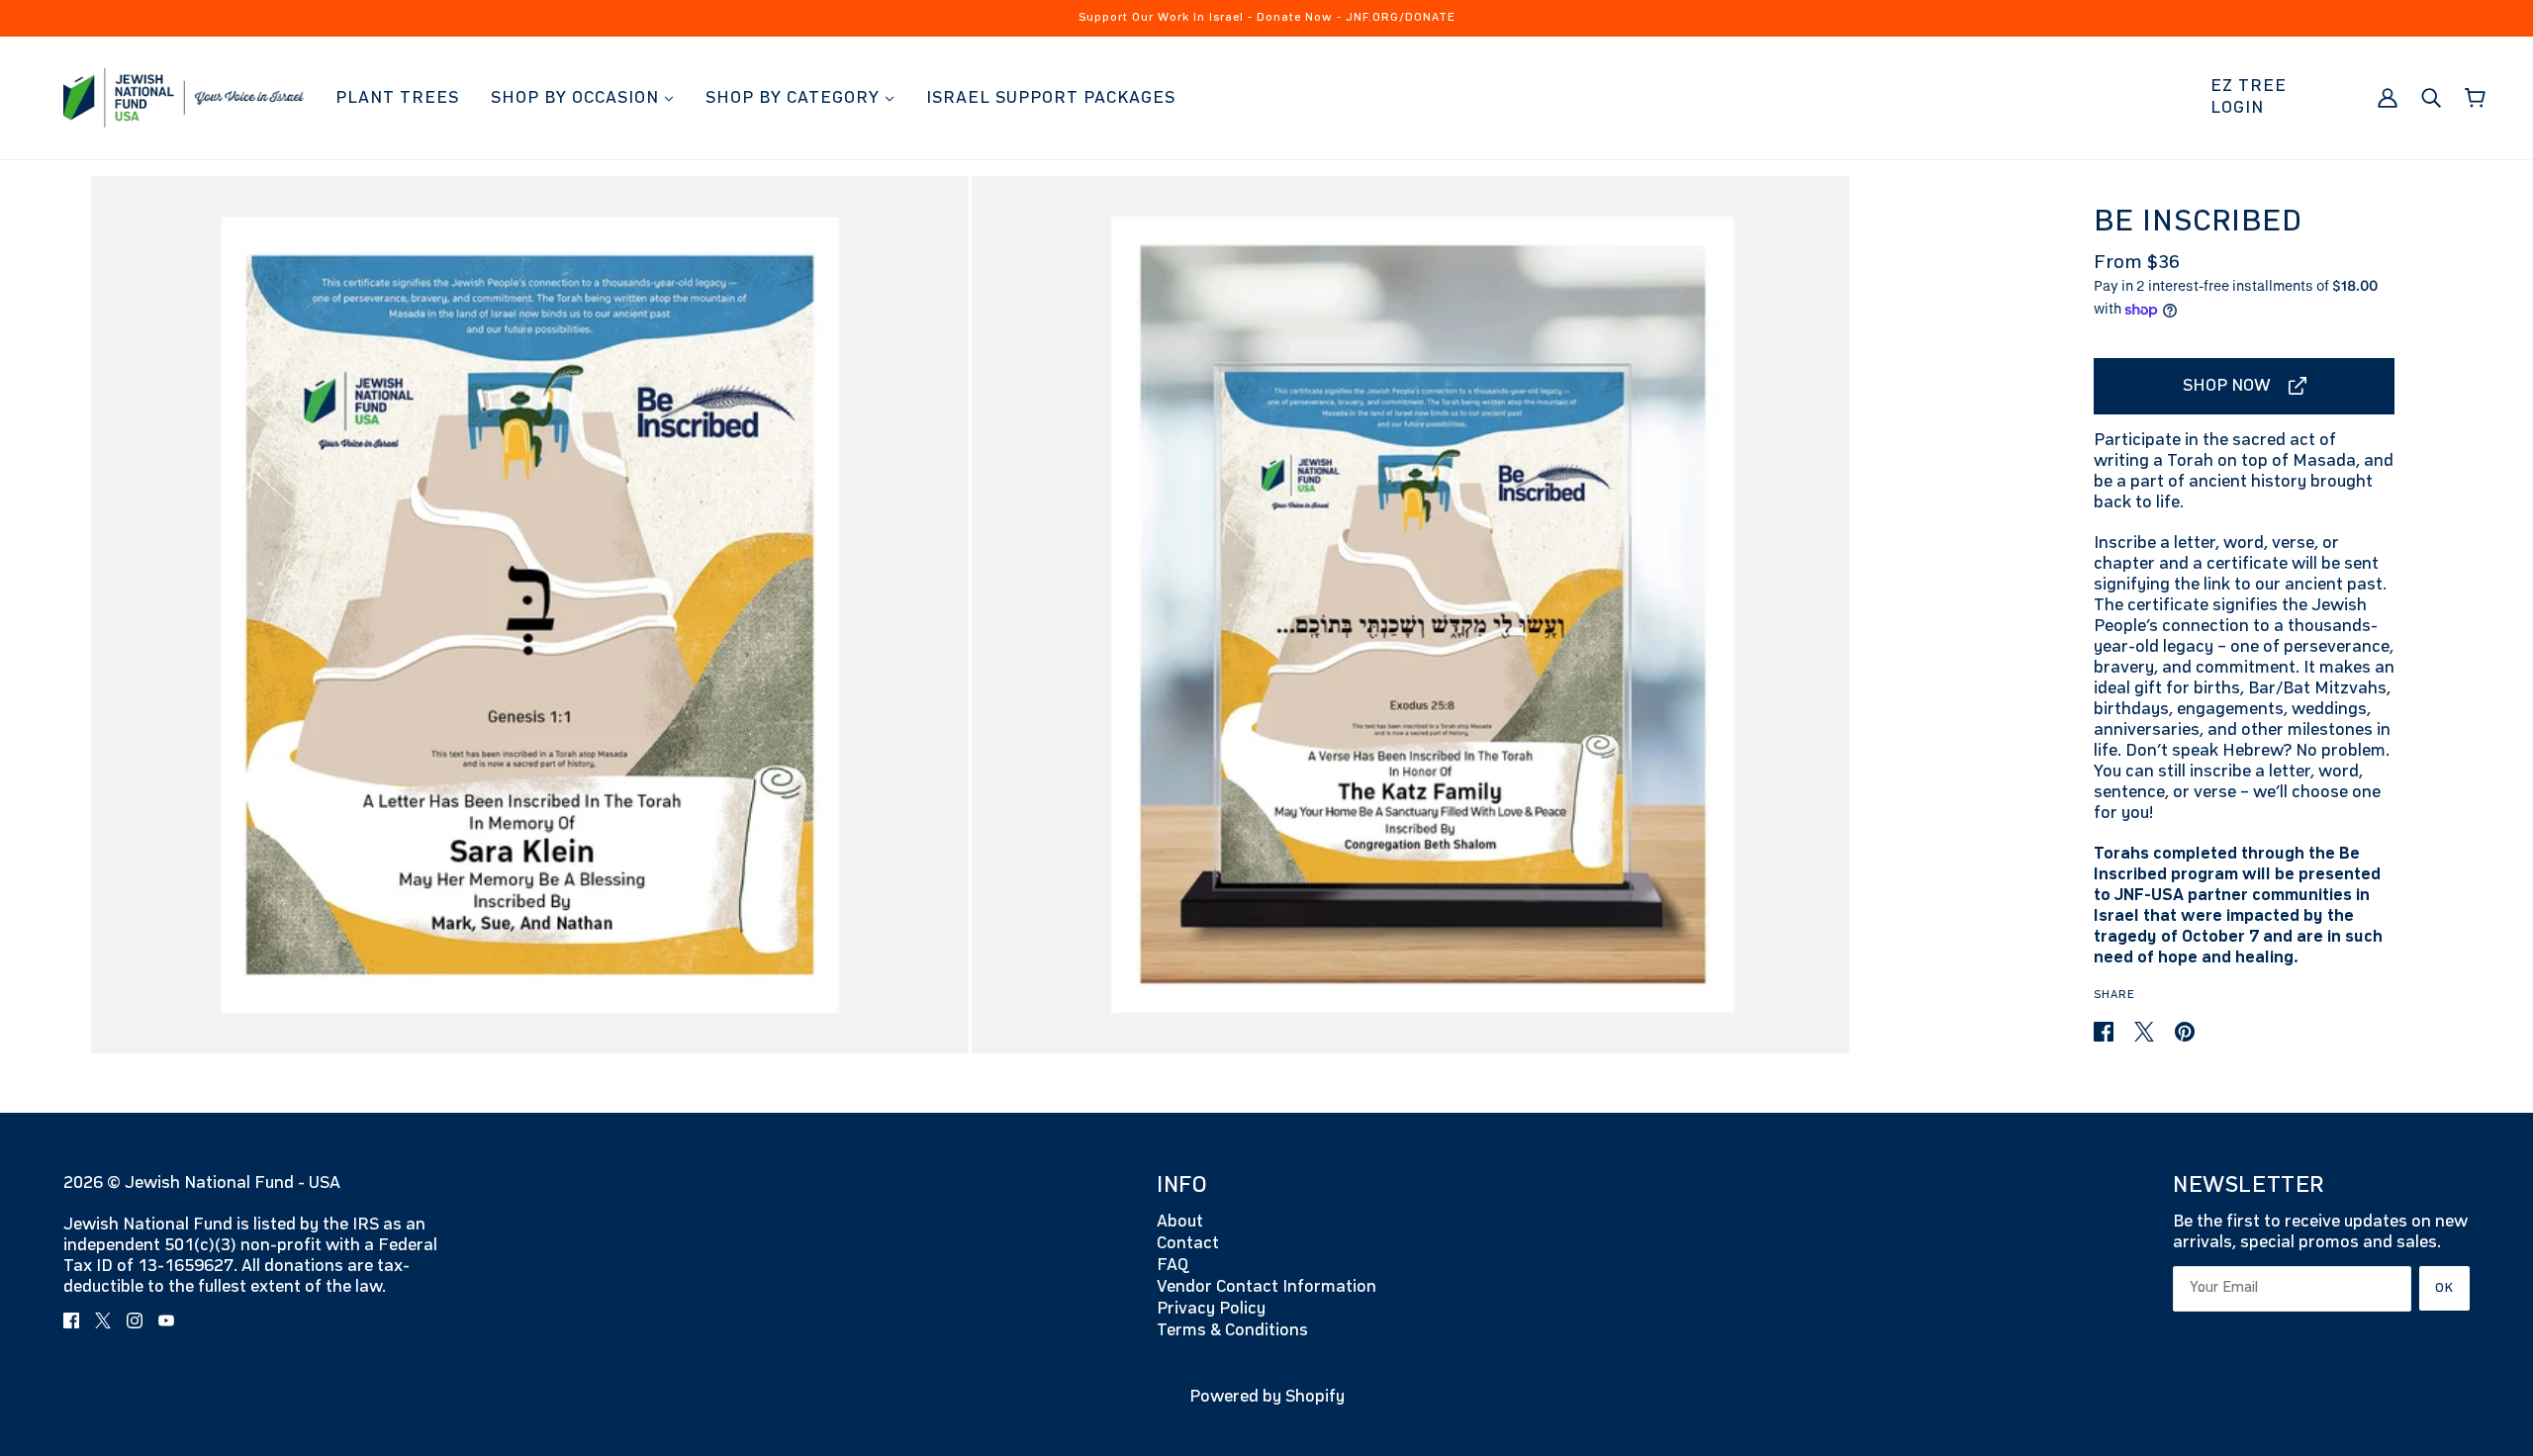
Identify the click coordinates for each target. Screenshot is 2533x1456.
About (1180, 1222)
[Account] (2388, 97)
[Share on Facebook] (2106, 1032)
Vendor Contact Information (1266, 1287)
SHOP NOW (2227, 386)
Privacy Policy (1211, 1309)
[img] (71, 1320)
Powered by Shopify (1267, 1397)
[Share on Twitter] (2146, 1032)
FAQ (1173, 1265)
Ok (2444, 1288)
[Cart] (2475, 98)
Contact (1188, 1243)
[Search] (2431, 97)
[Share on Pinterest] (2185, 1032)
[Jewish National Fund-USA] (184, 97)
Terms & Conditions (1232, 1330)
